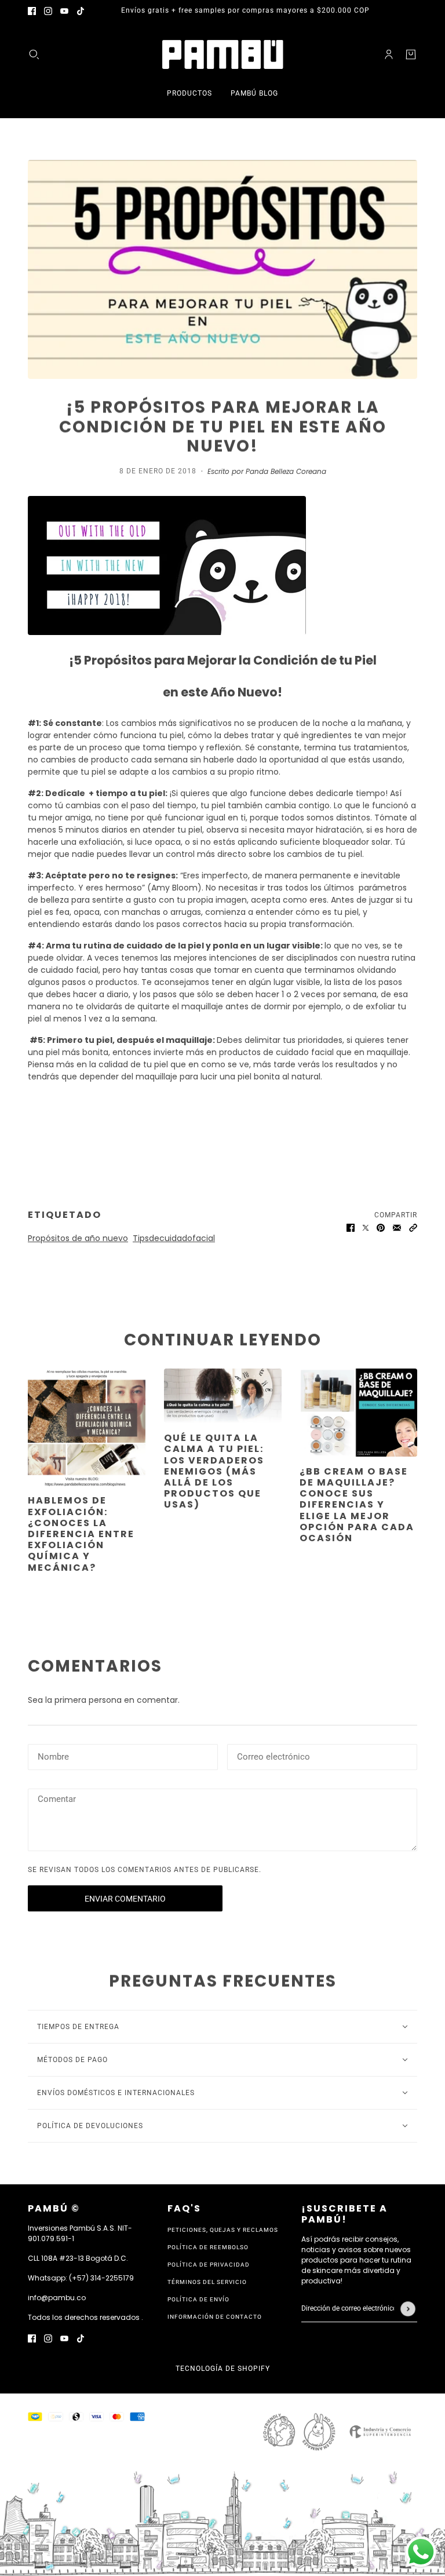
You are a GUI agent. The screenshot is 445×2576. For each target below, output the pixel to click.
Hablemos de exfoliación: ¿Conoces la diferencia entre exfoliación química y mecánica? (81, 1534)
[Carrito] (411, 54)
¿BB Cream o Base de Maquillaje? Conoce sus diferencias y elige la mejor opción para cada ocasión (357, 1505)
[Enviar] (408, 2309)
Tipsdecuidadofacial (174, 1238)
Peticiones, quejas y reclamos (223, 2230)
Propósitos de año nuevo (78, 1238)
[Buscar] (34, 54)
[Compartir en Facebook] (351, 1227)
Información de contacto (215, 2317)
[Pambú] (223, 54)
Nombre (53, 1755)
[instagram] (48, 11)
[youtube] (64, 11)
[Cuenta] (389, 54)
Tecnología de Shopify (223, 2369)
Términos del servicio (207, 2282)
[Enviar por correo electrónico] (397, 1227)
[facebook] (32, 11)
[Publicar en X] (366, 1227)
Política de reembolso (208, 2247)
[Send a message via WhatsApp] (421, 2552)
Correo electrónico (278, 1755)
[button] (413, 1227)
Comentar (58, 1800)
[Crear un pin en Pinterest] (381, 1227)
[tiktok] (81, 11)
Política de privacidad (209, 2265)
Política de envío (198, 2299)
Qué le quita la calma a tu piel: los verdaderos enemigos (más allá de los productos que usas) (214, 1471)
